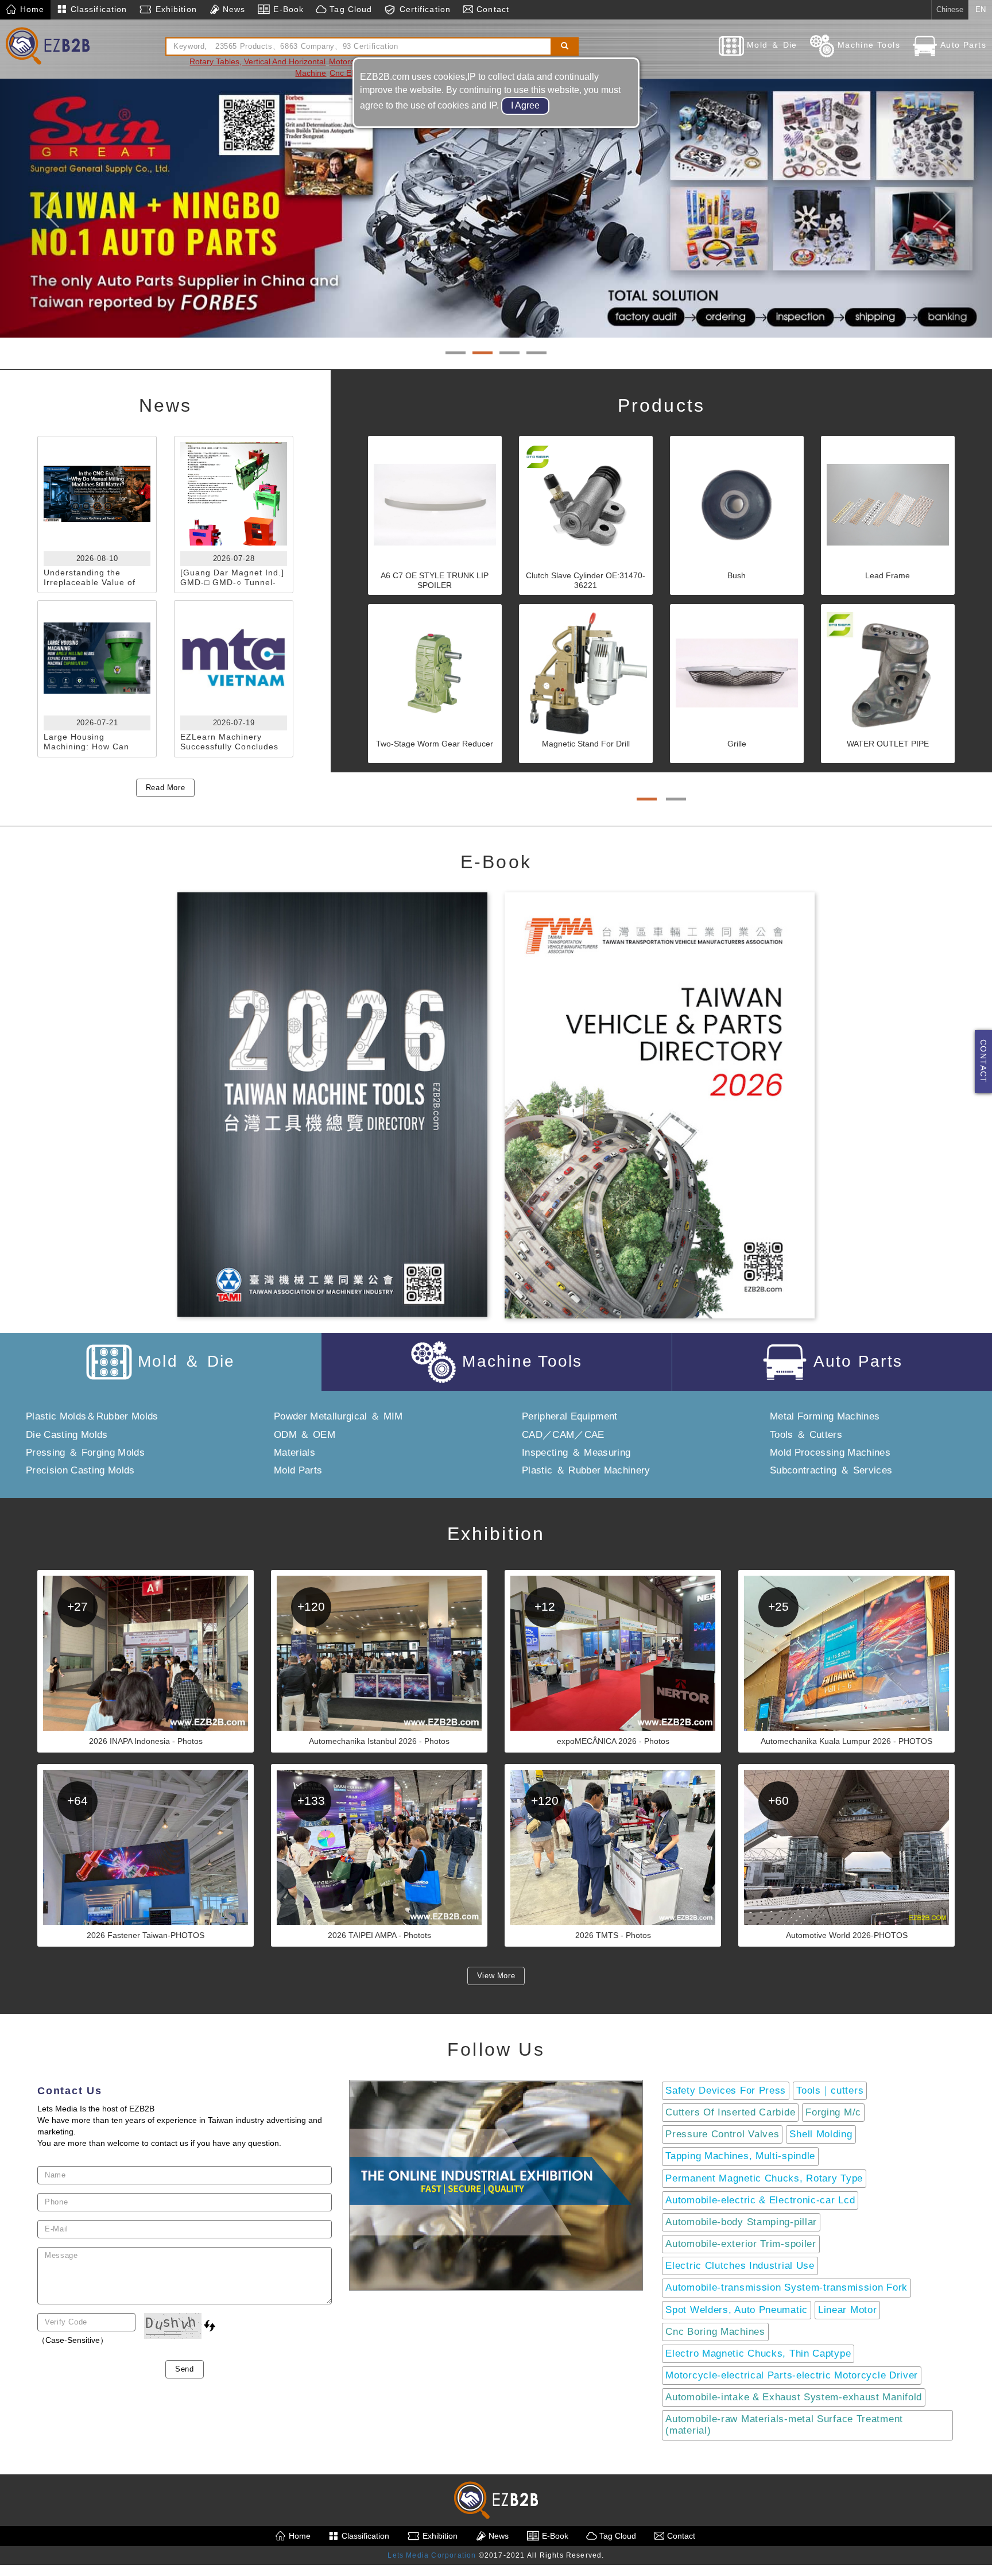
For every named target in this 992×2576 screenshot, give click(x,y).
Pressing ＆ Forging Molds (85, 1453)
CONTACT (983, 1061)
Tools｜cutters (830, 2091)
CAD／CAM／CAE (563, 1435)
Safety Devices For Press (726, 2091)
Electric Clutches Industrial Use (740, 2266)
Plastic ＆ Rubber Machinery (586, 1471)
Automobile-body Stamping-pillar (741, 2223)
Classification (98, 9)
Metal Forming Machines (825, 1417)
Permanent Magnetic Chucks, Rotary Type (764, 2178)
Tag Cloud (349, 9)
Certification (423, 9)
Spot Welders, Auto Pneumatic (737, 2310)
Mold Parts (298, 1471)
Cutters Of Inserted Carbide (730, 2113)
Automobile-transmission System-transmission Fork (786, 2288)
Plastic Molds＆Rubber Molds (92, 1417)
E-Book (287, 9)
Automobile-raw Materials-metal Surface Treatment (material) (784, 2425)
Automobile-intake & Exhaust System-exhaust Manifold (794, 2398)
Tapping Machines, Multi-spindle (740, 2157)
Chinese (950, 9)
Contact (491, 9)
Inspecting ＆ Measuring (576, 1453)
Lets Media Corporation (432, 2556)
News (233, 9)
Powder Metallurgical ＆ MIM (338, 1417)
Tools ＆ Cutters (806, 1435)
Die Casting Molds (67, 1435)
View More (496, 1976)
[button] (50, 205)
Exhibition (174, 9)
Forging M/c (833, 2113)
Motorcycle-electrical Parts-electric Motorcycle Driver (792, 2376)
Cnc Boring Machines (715, 2332)
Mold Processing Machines (830, 1453)
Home (31, 9)
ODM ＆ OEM (305, 1435)
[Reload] (210, 2326)
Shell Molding (821, 2135)
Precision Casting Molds (80, 1471)
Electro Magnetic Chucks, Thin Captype (758, 2353)
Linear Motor (847, 2310)
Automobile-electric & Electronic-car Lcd (760, 2200)
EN (981, 9)
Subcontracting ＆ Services (831, 1471)
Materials (294, 1453)
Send (185, 2369)
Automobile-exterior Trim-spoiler (741, 2244)
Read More (166, 788)
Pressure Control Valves (722, 2135)
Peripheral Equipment (570, 1417)
